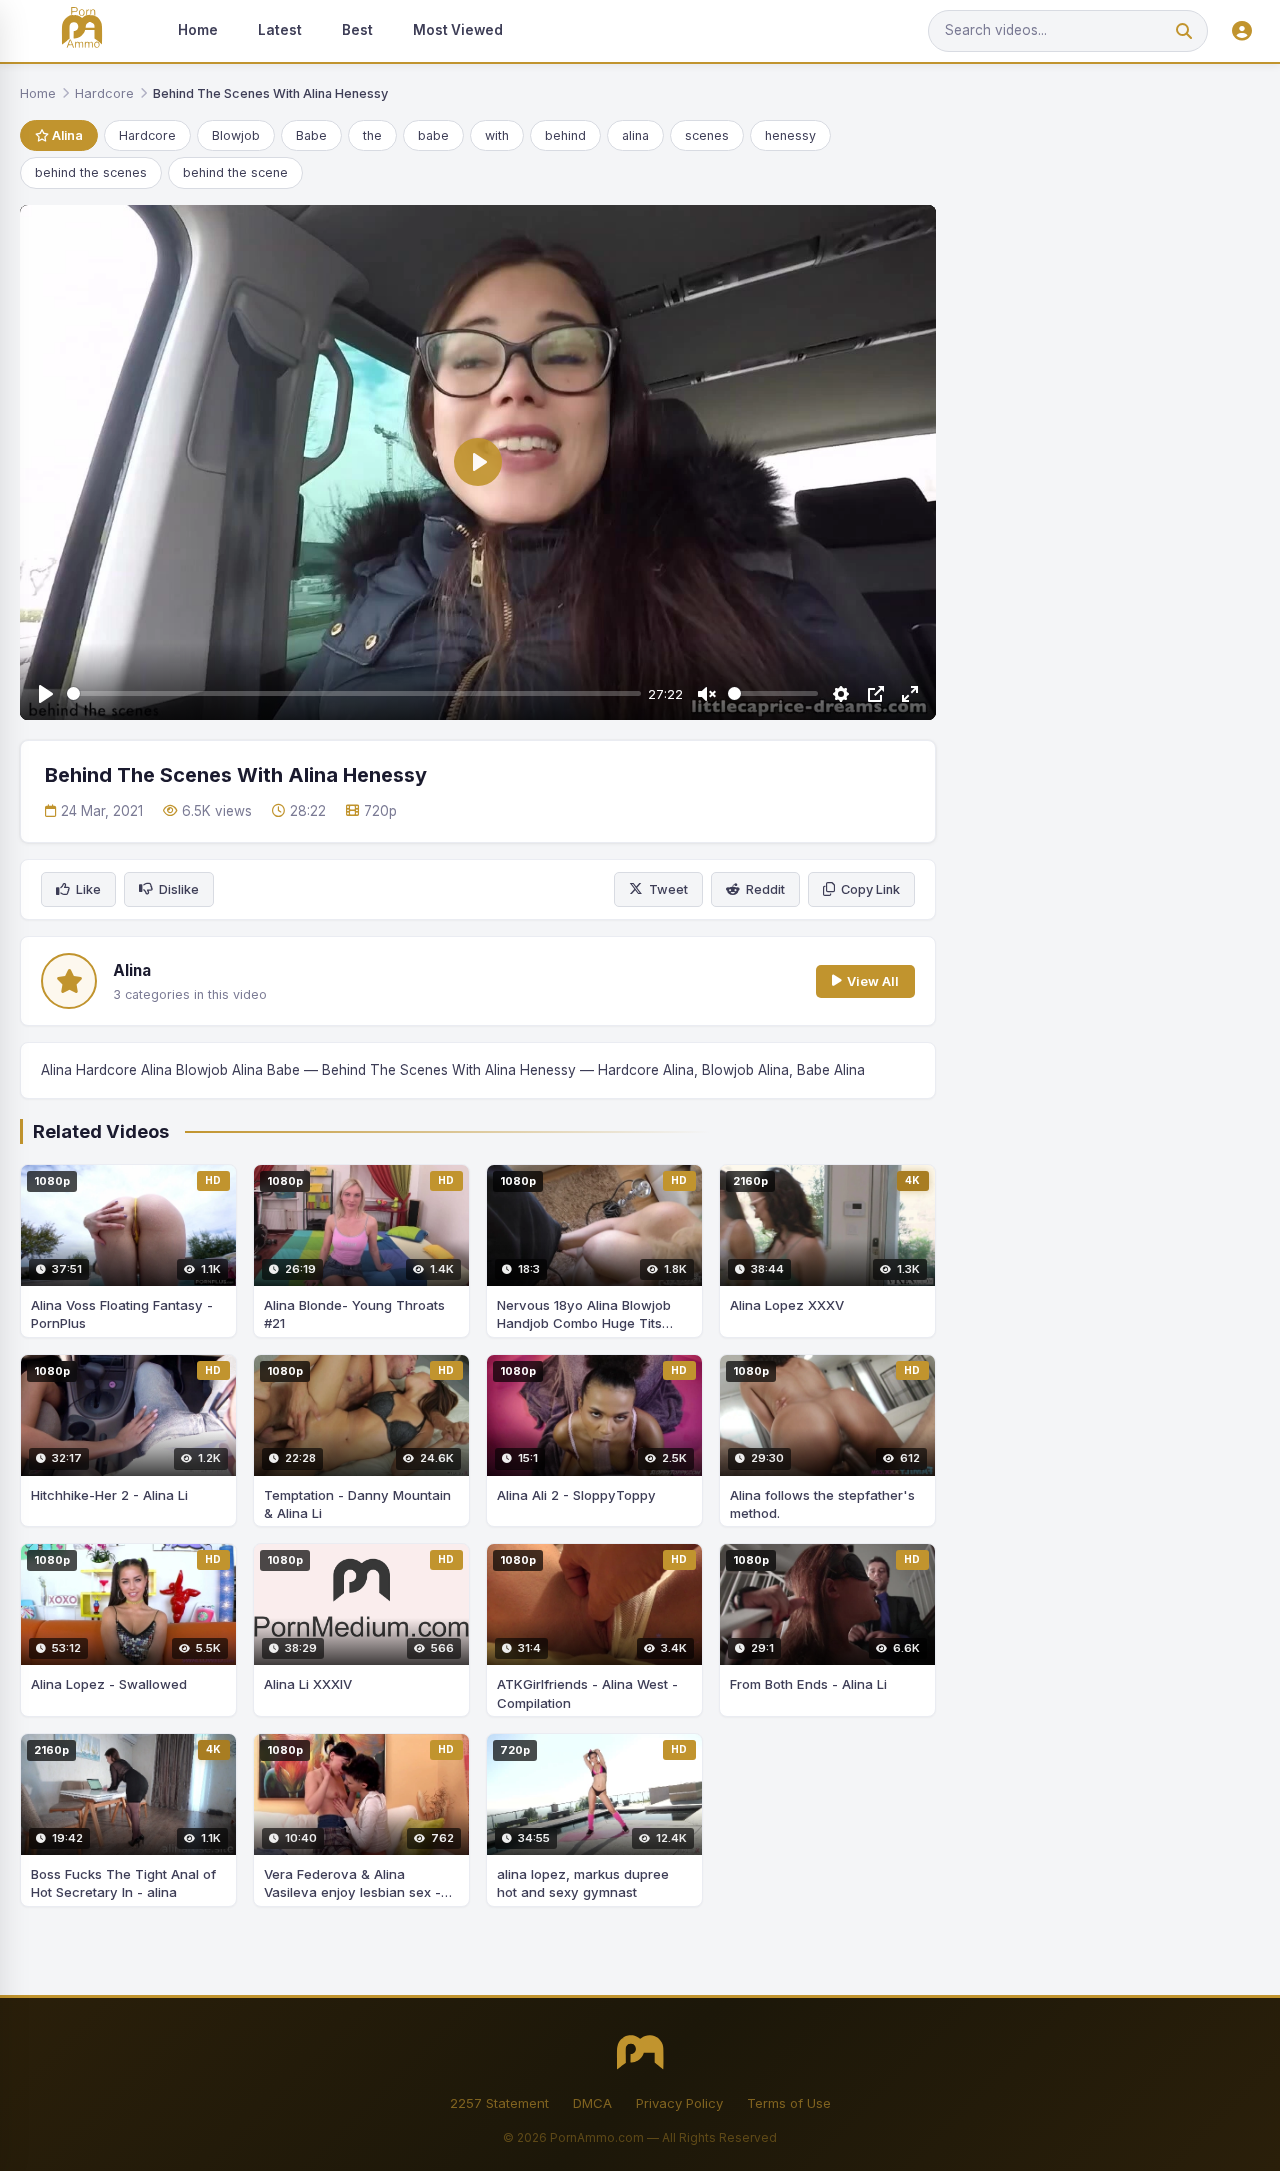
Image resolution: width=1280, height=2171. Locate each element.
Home (198, 30)
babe (433, 135)
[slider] (354, 693)
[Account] (1242, 31)
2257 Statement (499, 2103)
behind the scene (235, 172)
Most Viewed (458, 30)
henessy (790, 135)
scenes (707, 135)
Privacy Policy (679, 2103)
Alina (66, 135)
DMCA (592, 2103)
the (372, 135)
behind (565, 135)
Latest (280, 30)
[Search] (1184, 31)
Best (357, 30)
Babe (311, 135)
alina (635, 135)
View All (873, 981)
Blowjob (236, 135)
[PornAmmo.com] (82, 31)
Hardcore (104, 93)
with (497, 135)
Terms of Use (789, 2103)
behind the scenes (91, 172)
